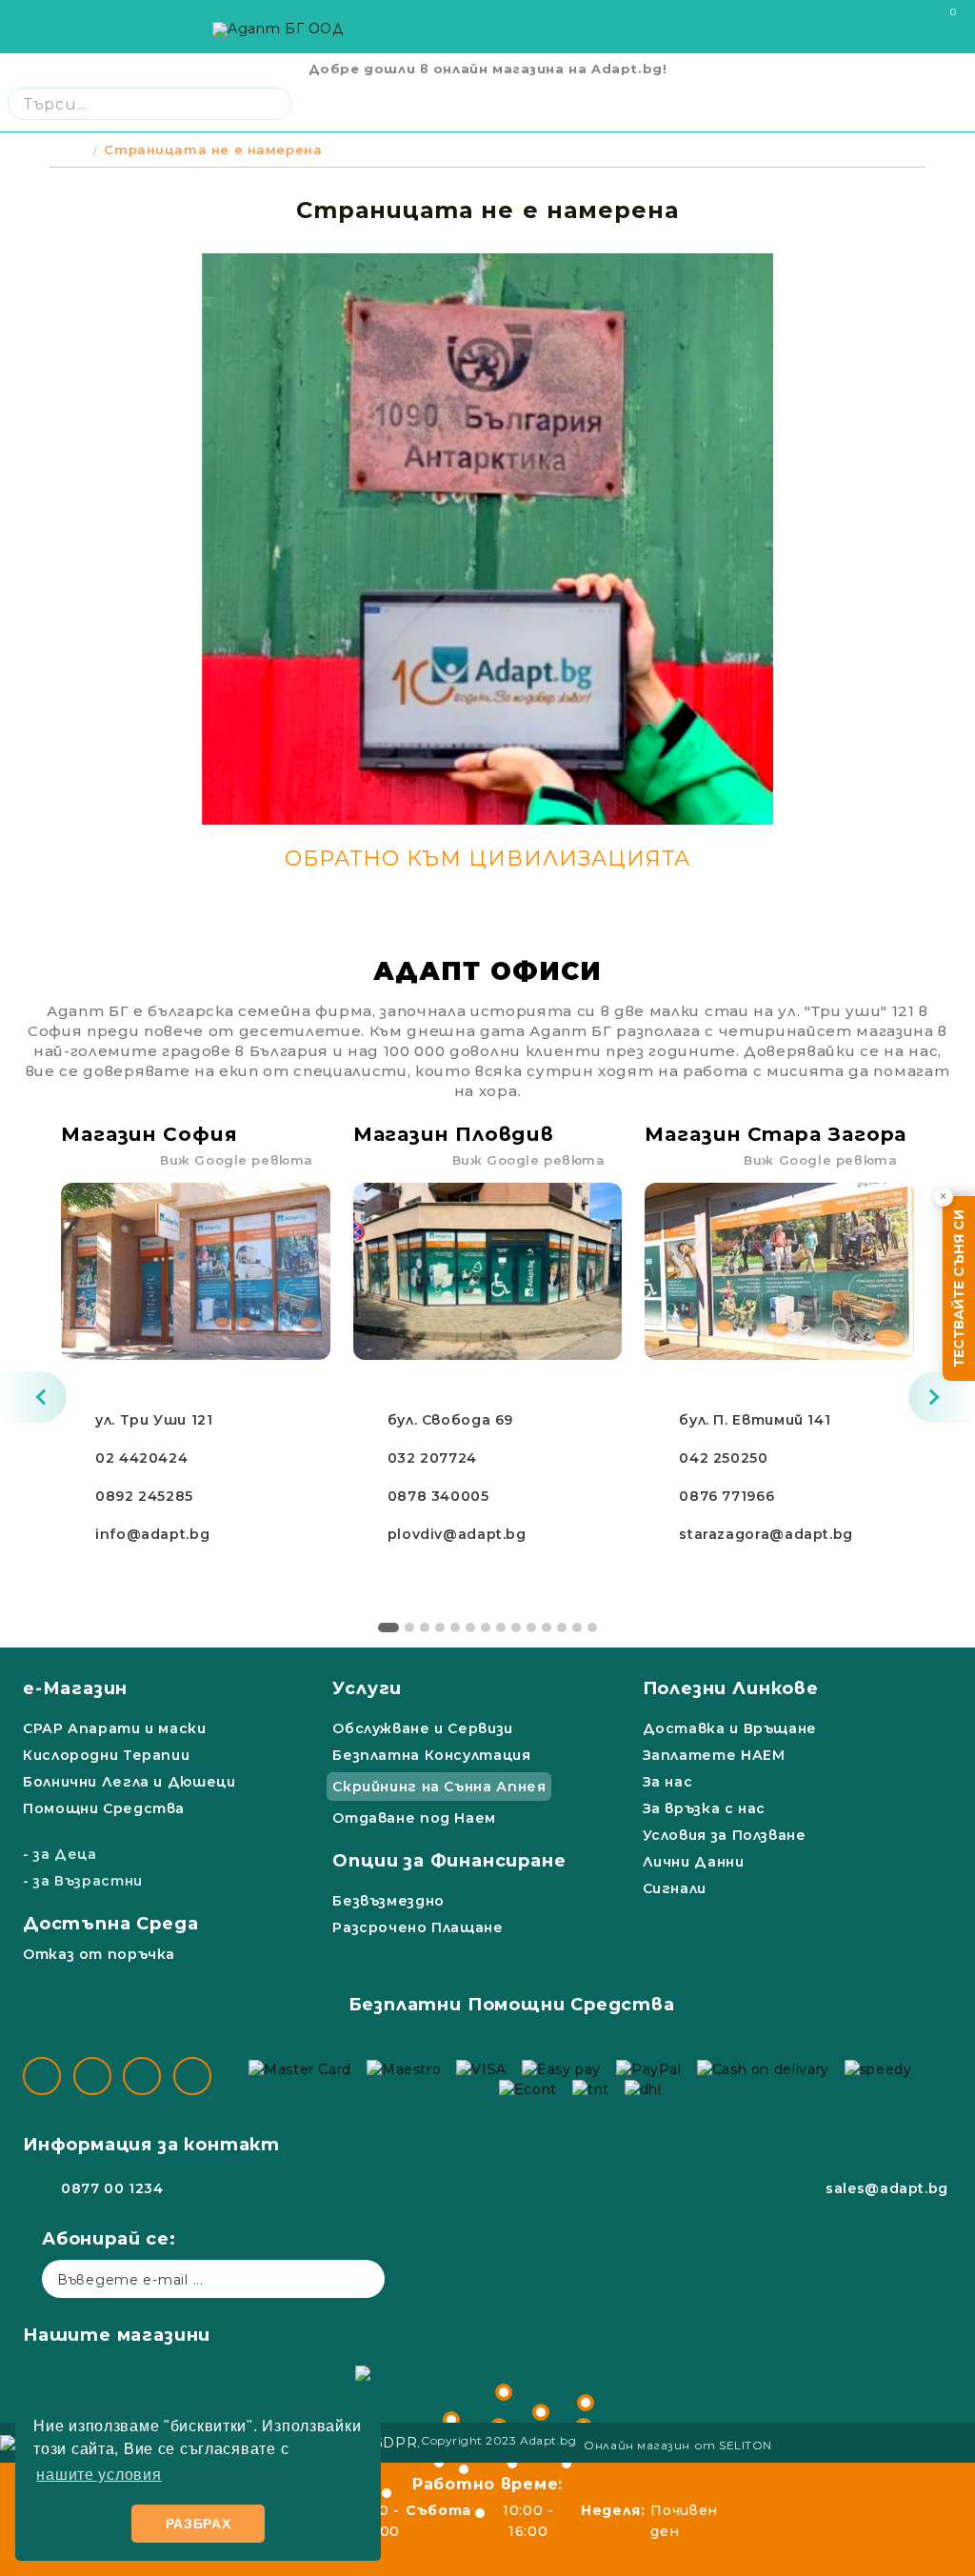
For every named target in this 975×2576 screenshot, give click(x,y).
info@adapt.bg (152, 1534)
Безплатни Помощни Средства (512, 2005)
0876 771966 (726, 1496)
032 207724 (432, 1458)
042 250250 (723, 1458)
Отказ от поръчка (99, 1954)
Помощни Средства (104, 1808)
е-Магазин (75, 1688)
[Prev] (33, 1397)
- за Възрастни (83, 1881)
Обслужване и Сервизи (423, 1728)
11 (547, 1627)
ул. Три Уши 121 (154, 1420)
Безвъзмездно (388, 1901)
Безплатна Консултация (431, 1755)
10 (531, 1627)
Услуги (367, 1688)
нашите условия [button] (99, 2475)
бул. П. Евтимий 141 (755, 1420)
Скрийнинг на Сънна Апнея (439, 1787)
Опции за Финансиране (449, 1861)
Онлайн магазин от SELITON (678, 2445)
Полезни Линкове (731, 1688)
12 (562, 1627)
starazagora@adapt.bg (766, 1534)
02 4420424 (141, 1458)
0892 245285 (144, 1496)
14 (592, 1627)
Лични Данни (694, 1862)
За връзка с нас (704, 1808)
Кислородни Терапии (106, 1755)
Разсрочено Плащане (418, 1927)
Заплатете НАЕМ (714, 1755)
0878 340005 (438, 1496)
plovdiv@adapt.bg (457, 1534)
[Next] (942, 1397)
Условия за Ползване (725, 1835)
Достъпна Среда (110, 1924)
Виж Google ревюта (237, 1160)
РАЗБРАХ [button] (199, 2524)
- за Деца (60, 1854)
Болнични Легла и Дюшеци (129, 1782)
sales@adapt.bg (887, 2188)
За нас (668, 1782)
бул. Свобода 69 (450, 1420)
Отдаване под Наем (414, 1818)
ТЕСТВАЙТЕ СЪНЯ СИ (959, 1288)
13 (577, 1627)
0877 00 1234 (112, 2188)
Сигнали (675, 1888)
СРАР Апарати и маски (115, 1728)
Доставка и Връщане (730, 1728)
